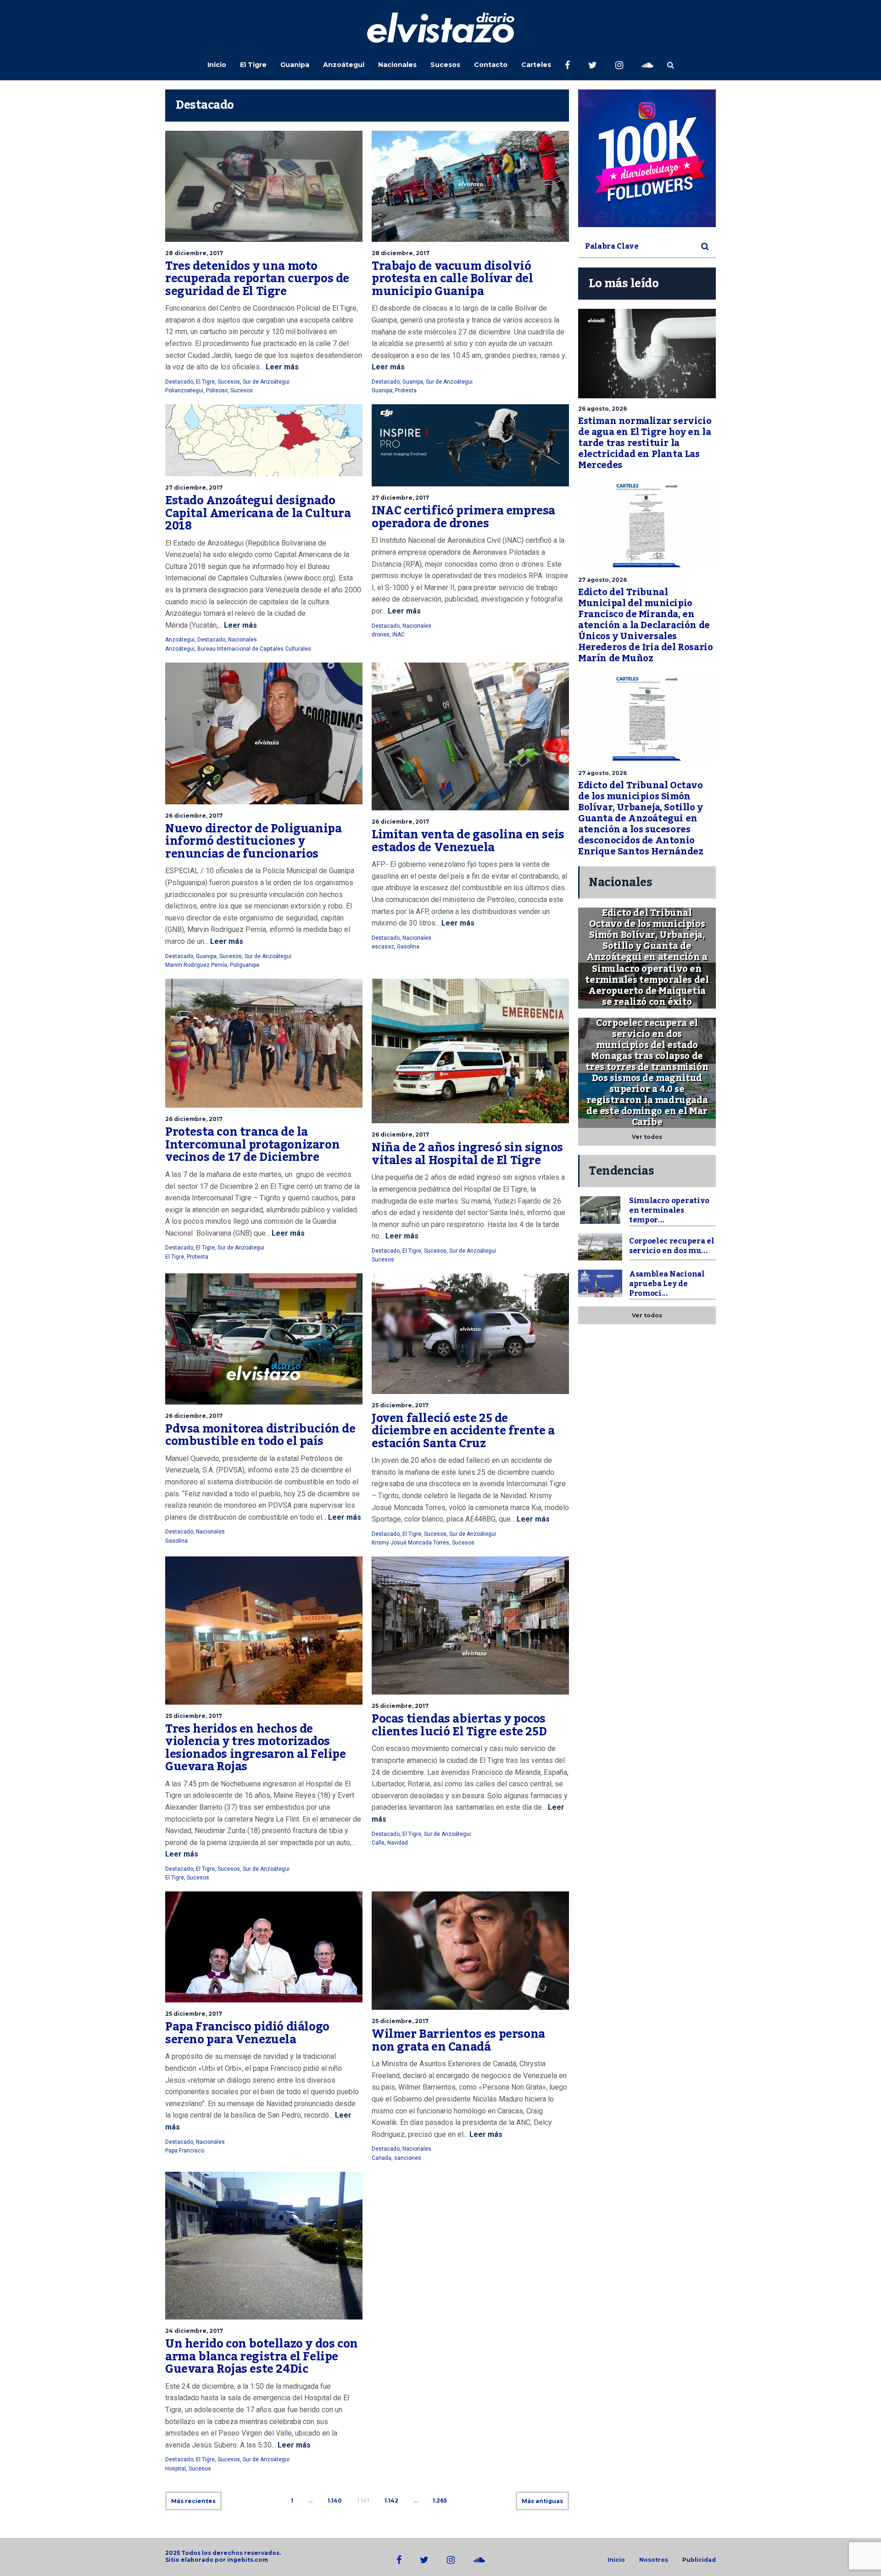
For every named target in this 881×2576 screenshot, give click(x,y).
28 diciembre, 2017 (194, 253)
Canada (382, 2158)
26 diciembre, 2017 (194, 816)
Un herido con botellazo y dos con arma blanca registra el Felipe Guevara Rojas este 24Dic (262, 2356)
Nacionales (397, 65)
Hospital (176, 2469)
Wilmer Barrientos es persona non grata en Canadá (458, 2041)
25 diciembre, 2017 (400, 1405)
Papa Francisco (185, 2151)
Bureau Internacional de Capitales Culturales (254, 649)
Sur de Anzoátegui (266, 382)
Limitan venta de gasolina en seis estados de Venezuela (468, 841)
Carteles (536, 65)
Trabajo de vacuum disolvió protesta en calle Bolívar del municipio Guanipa (452, 279)
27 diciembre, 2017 (194, 488)
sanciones (408, 2158)
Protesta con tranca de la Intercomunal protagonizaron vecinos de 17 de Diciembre (252, 1145)
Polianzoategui (184, 390)
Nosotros (654, 2560)
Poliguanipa (245, 965)
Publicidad (699, 2560)
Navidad (398, 1843)
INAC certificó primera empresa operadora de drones (463, 517)
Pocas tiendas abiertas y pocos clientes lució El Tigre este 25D (459, 1725)
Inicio (217, 65)
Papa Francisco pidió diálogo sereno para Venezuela (247, 2033)
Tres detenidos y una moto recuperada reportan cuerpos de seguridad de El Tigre (257, 279)
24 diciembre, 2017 (194, 2331)
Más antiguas (542, 2501)
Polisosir (217, 390)
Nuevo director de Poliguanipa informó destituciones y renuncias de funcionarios (253, 841)
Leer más (281, 367)
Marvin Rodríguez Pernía (196, 965)
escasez (383, 947)
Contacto (491, 65)
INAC (399, 635)
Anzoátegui (344, 65)
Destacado (179, 382)
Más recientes (193, 2501)
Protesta (406, 390)
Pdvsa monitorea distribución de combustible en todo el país (260, 1435)
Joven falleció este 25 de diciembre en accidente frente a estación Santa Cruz (463, 1431)
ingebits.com (248, 2560)
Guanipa (295, 65)
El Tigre (253, 65)
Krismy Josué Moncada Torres (410, 1543)
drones (381, 635)
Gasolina (408, 947)
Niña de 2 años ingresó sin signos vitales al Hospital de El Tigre (467, 1154)
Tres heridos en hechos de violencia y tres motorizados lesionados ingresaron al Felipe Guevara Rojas (256, 1748)
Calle (378, 1843)
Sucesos (445, 65)
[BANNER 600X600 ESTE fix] (647, 158)
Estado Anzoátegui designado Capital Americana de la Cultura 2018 (258, 513)
